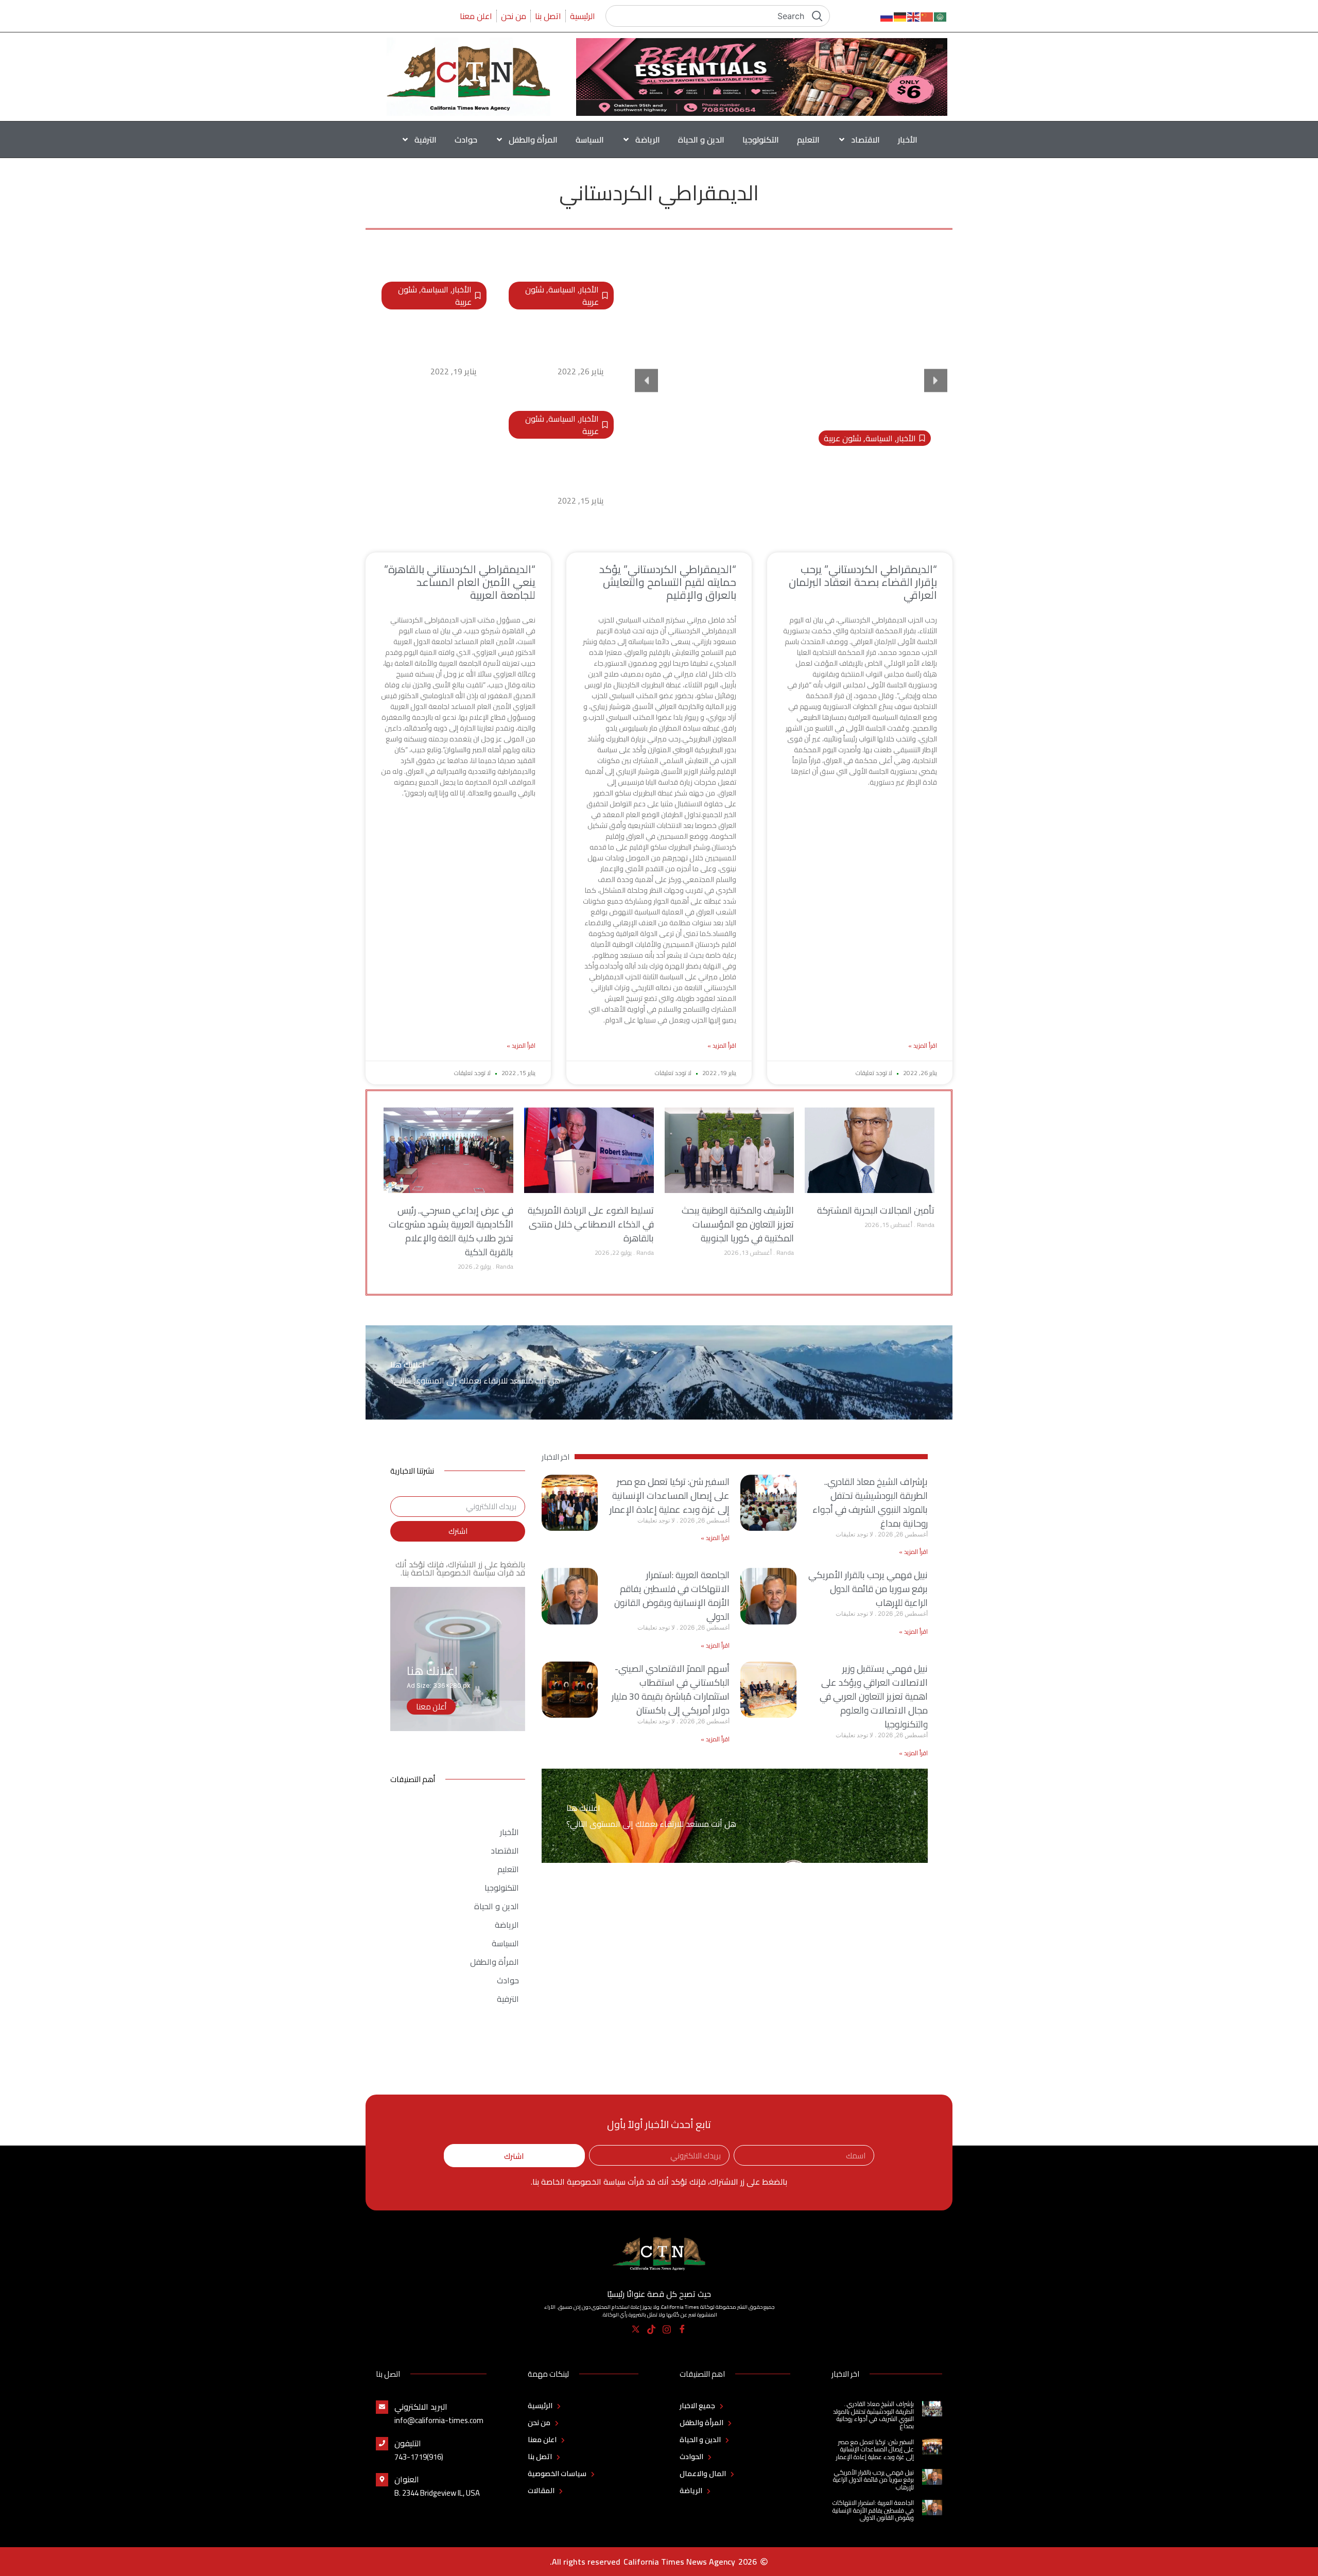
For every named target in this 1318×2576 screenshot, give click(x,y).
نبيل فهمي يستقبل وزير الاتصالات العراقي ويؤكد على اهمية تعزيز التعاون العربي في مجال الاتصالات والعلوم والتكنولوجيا (874, 1696)
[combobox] (718, 16)
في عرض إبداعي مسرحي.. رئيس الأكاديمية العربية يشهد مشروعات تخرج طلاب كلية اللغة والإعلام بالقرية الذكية (451, 1231)
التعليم (808, 140)
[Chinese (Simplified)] (927, 16)
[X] (636, 2329)
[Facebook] (682, 2329)
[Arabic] (941, 16)
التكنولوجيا (761, 140)
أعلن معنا (431, 1707)
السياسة (590, 140)
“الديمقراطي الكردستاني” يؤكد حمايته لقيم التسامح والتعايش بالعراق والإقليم (434, 337)
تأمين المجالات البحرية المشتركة (876, 1210)
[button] (646, 381)
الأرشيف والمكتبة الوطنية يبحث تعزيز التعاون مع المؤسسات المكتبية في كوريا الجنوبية (738, 1224)
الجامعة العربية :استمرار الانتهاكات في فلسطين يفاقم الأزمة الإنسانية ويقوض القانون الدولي (672, 1596)
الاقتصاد (865, 140)
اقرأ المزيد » (923, 1046)
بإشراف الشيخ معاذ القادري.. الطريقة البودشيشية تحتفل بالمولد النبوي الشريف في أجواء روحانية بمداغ (870, 1502)
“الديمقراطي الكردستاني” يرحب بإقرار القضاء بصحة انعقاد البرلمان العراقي (566, 337)
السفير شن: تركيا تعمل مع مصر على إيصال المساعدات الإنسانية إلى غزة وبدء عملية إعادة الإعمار (670, 1496)
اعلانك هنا (407, 1364)
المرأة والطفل (533, 140)
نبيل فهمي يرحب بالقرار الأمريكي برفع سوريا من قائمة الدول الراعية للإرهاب (868, 1589)
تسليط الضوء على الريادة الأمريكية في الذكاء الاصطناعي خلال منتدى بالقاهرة (591, 1224)
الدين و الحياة (701, 140)
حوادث (466, 140)
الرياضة (648, 140)
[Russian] (887, 16)
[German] (900, 16)
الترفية (426, 140)
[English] (914, 16)
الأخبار (908, 140)
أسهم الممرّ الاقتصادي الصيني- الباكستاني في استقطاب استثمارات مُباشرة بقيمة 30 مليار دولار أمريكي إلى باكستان (671, 1689)
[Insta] (667, 2329)
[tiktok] (652, 2329)
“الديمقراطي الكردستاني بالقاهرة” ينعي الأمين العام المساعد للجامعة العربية (562, 466)
